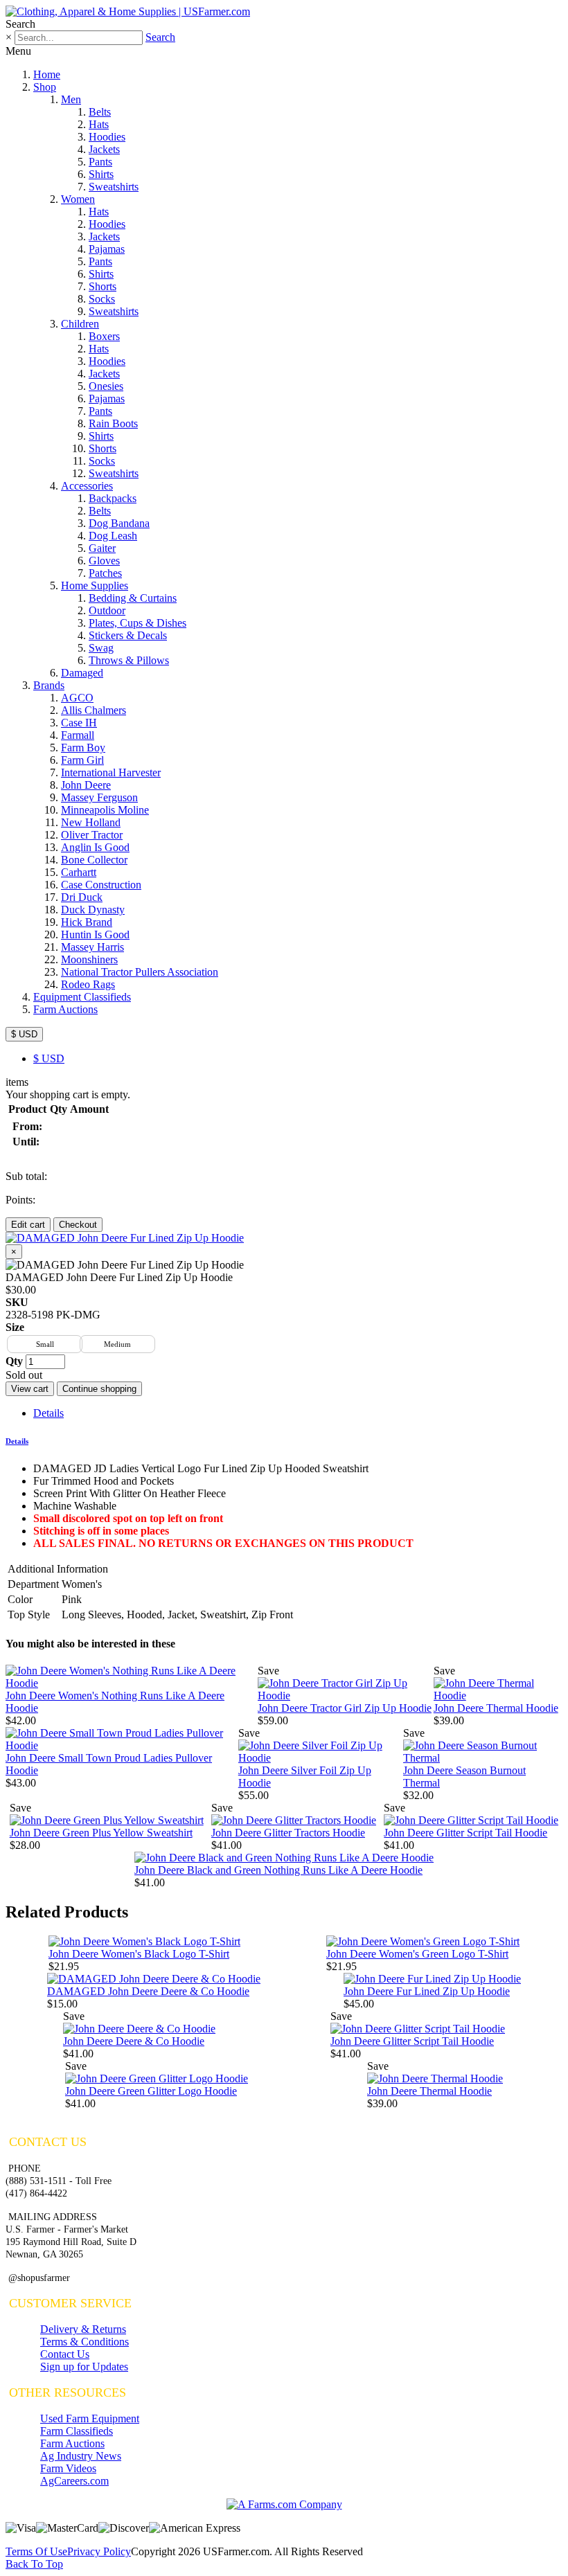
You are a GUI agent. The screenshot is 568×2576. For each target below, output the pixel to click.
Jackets (104, 149)
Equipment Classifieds (82, 997)
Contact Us (65, 2354)
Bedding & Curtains (133, 598)
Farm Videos (68, 2468)
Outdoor (107, 610)
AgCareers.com (74, 2481)
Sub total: (26, 1176)
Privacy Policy (99, 2551)
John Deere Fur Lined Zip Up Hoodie (427, 1991)
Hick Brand (87, 922)
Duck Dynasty (93, 910)
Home (47, 74)
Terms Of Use (36, 2551)
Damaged (82, 673)
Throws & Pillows (129, 660)
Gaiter (102, 548)
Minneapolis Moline (105, 810)
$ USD (24, 1034)
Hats (99, 124)
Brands (49, 685)
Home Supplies (95, 585)
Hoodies (107, 137)
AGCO (77, 698)
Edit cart (28, 1225)
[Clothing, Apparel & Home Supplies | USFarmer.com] (128, 11)
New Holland (91, 822)
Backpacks (113, 498)
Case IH (79, 723)
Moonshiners (89, 959)
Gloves (104, 561)
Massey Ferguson (99, 797)
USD (49, 1058)
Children (80, 324)
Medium (117, 1344)
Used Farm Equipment (90, 2418)
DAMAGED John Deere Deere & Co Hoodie (148, 1991)
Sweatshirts (114, 187)
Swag (101, 648)
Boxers (104, 336)
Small (45, 1344)
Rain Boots (113, 423)
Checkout (78, 1225)
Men (71, 99)
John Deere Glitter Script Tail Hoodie (465, 1833)
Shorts (103, 286)
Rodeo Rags (88, 984)
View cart (30, 1389)
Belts (100, 112)
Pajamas (107, 249)
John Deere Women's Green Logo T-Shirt (417, 1954)
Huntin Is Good (95, 934)
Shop (45, 87)
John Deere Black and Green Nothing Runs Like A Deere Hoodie (278, 1870)
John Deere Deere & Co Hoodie (134, 2041)
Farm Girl (82, 760)
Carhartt (79, 872)
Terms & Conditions (85, 2342)
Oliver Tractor (92, 835)
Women (78, 199)
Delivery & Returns (83, 2329)
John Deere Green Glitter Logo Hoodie (151, 2091)
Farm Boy (83, 748)
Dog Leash (113, 536)
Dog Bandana (119, 523)
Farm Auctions (65, 1009)
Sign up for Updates (84, 2367)
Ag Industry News (81, 2456)
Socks (102, 299)
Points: (20, 1200)
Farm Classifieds (77, 2431)
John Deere (86, 785)
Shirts (101, 174)
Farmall (78, 735)
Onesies (106, 386)
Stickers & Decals (128, 635)
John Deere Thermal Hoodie (496, 1708)
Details (48, 1413)
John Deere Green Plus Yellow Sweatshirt (101, 1833)
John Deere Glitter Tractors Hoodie (288, 1833)
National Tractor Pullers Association (140, 972)
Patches (105, 573)
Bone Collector (94, 860)
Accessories (87, 486)
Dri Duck (82, 897)
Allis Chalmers (94, 710)
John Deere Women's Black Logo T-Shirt (139, 1954)
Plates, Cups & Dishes (137, 623)
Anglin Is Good (95, 847)
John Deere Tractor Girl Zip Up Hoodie (345, 1708)
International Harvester (111, 772)
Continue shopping (99, 1389)
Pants (100, 162)
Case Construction (101, 885)
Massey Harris (92, 947)
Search (160, 37)
